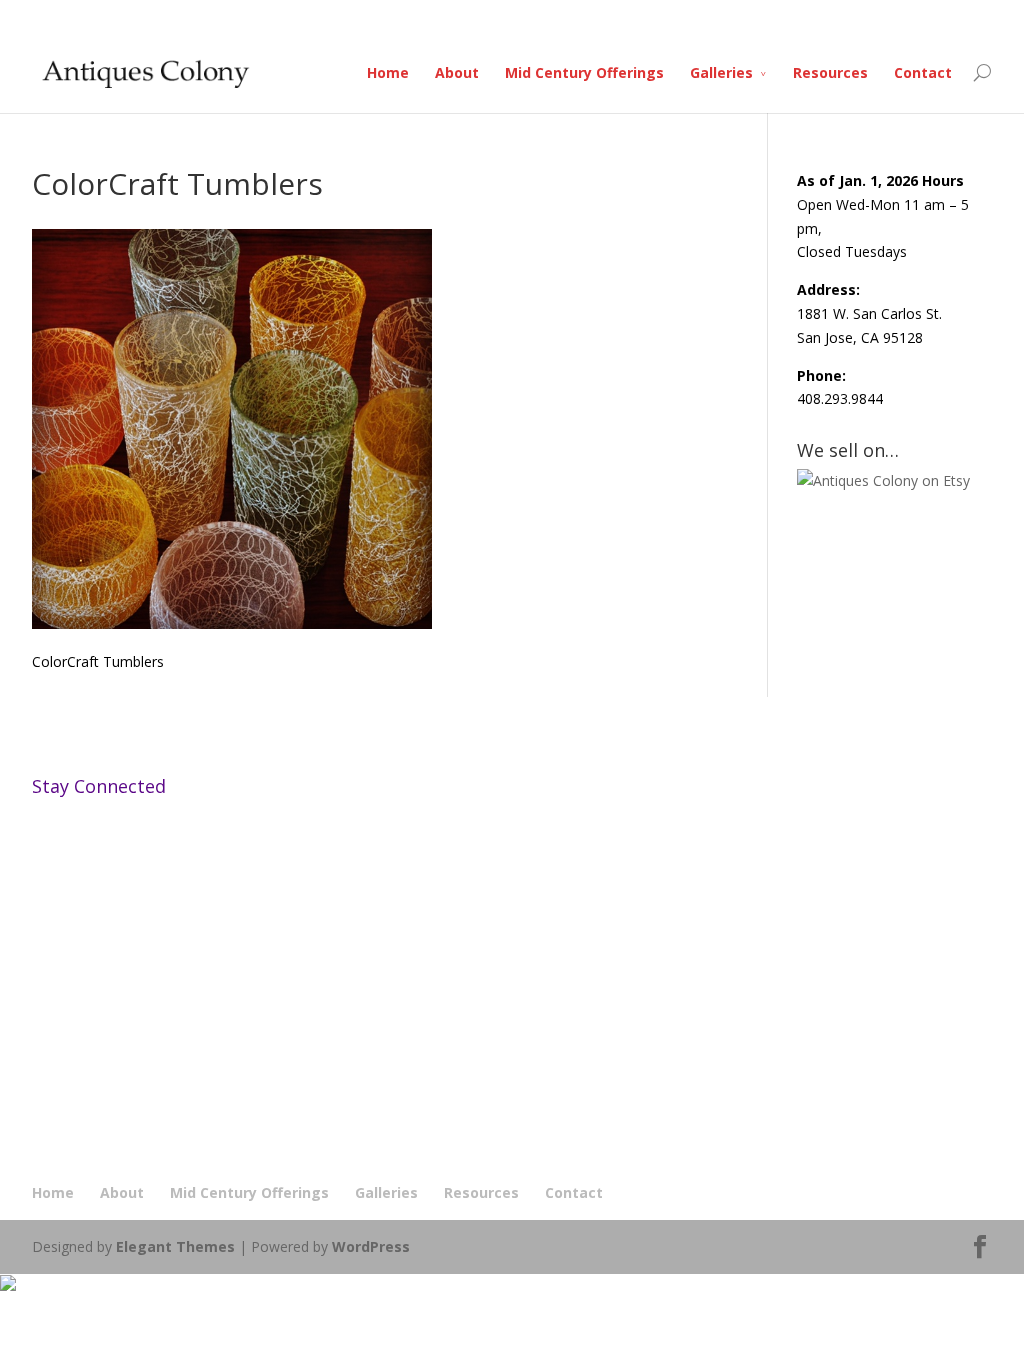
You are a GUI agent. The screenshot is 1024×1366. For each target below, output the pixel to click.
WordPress (371, 1246)
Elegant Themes (175, 1246)
